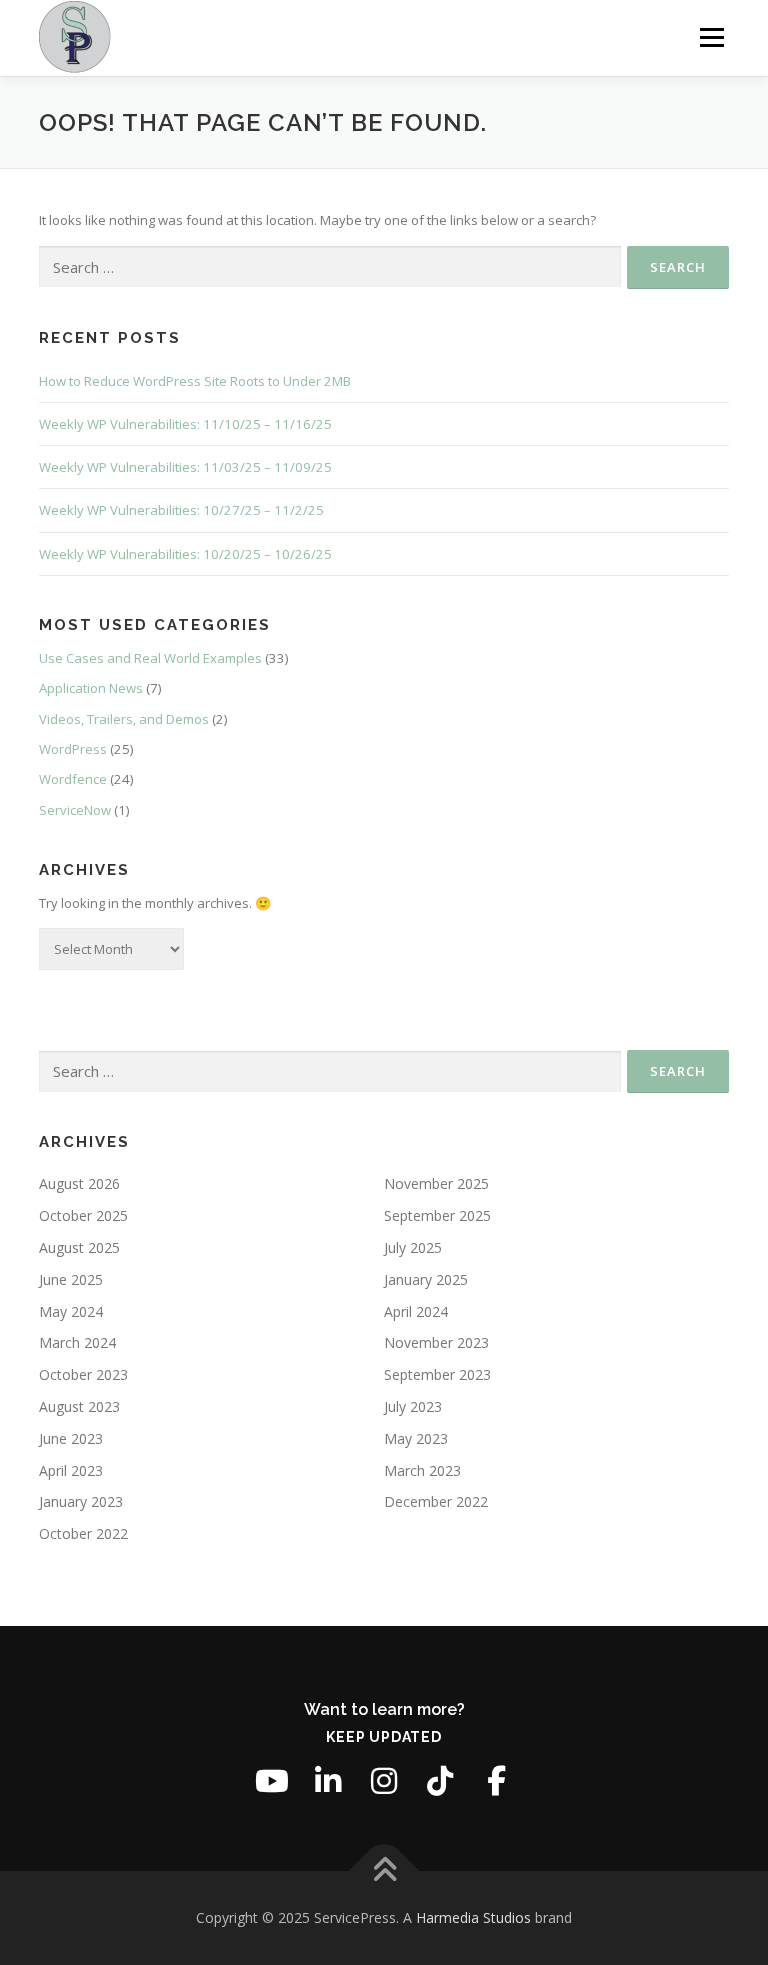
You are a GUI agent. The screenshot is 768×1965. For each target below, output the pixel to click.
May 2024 (71, 1311)
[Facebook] (496, 1781)
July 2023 (413, 1406)
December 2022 (436, 1501)
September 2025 (437, 1215)
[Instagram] (384, 1781)
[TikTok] (440, 1781)
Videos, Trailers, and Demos (124, 719)
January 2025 (426, 1279)
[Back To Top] (384, 1871)
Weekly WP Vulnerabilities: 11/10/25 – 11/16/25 (185, 424)
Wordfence (73, 779)
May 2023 (416, 1438)
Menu (711, 37)
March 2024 (77, 1342)
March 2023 (422, 1470)
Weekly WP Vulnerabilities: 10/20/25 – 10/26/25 (185, 554)
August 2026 (79, 1183)
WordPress (73, 749)
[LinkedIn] (328, 1781)
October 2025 (83, 1215)
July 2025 (413, 1247)
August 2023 (79, 1406)
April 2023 (71, 1470)
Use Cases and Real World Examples (150, 658)
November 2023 (436, 1342)
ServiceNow (75, 810)
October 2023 (83, 1374)
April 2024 (416, 1311)
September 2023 (437, 1374)
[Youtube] (272, 1781)
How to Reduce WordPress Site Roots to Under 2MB (195, 381)
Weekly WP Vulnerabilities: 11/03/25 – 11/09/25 (185, 467)
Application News (91, 688)
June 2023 (71, 1438)
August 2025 (79, 1247)
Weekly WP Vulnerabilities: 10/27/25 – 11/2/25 (181, 510)
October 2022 (83, 1533)
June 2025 (71, 1279)
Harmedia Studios (473, 1917)
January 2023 (81, 1501)
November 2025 (436, 1183)
